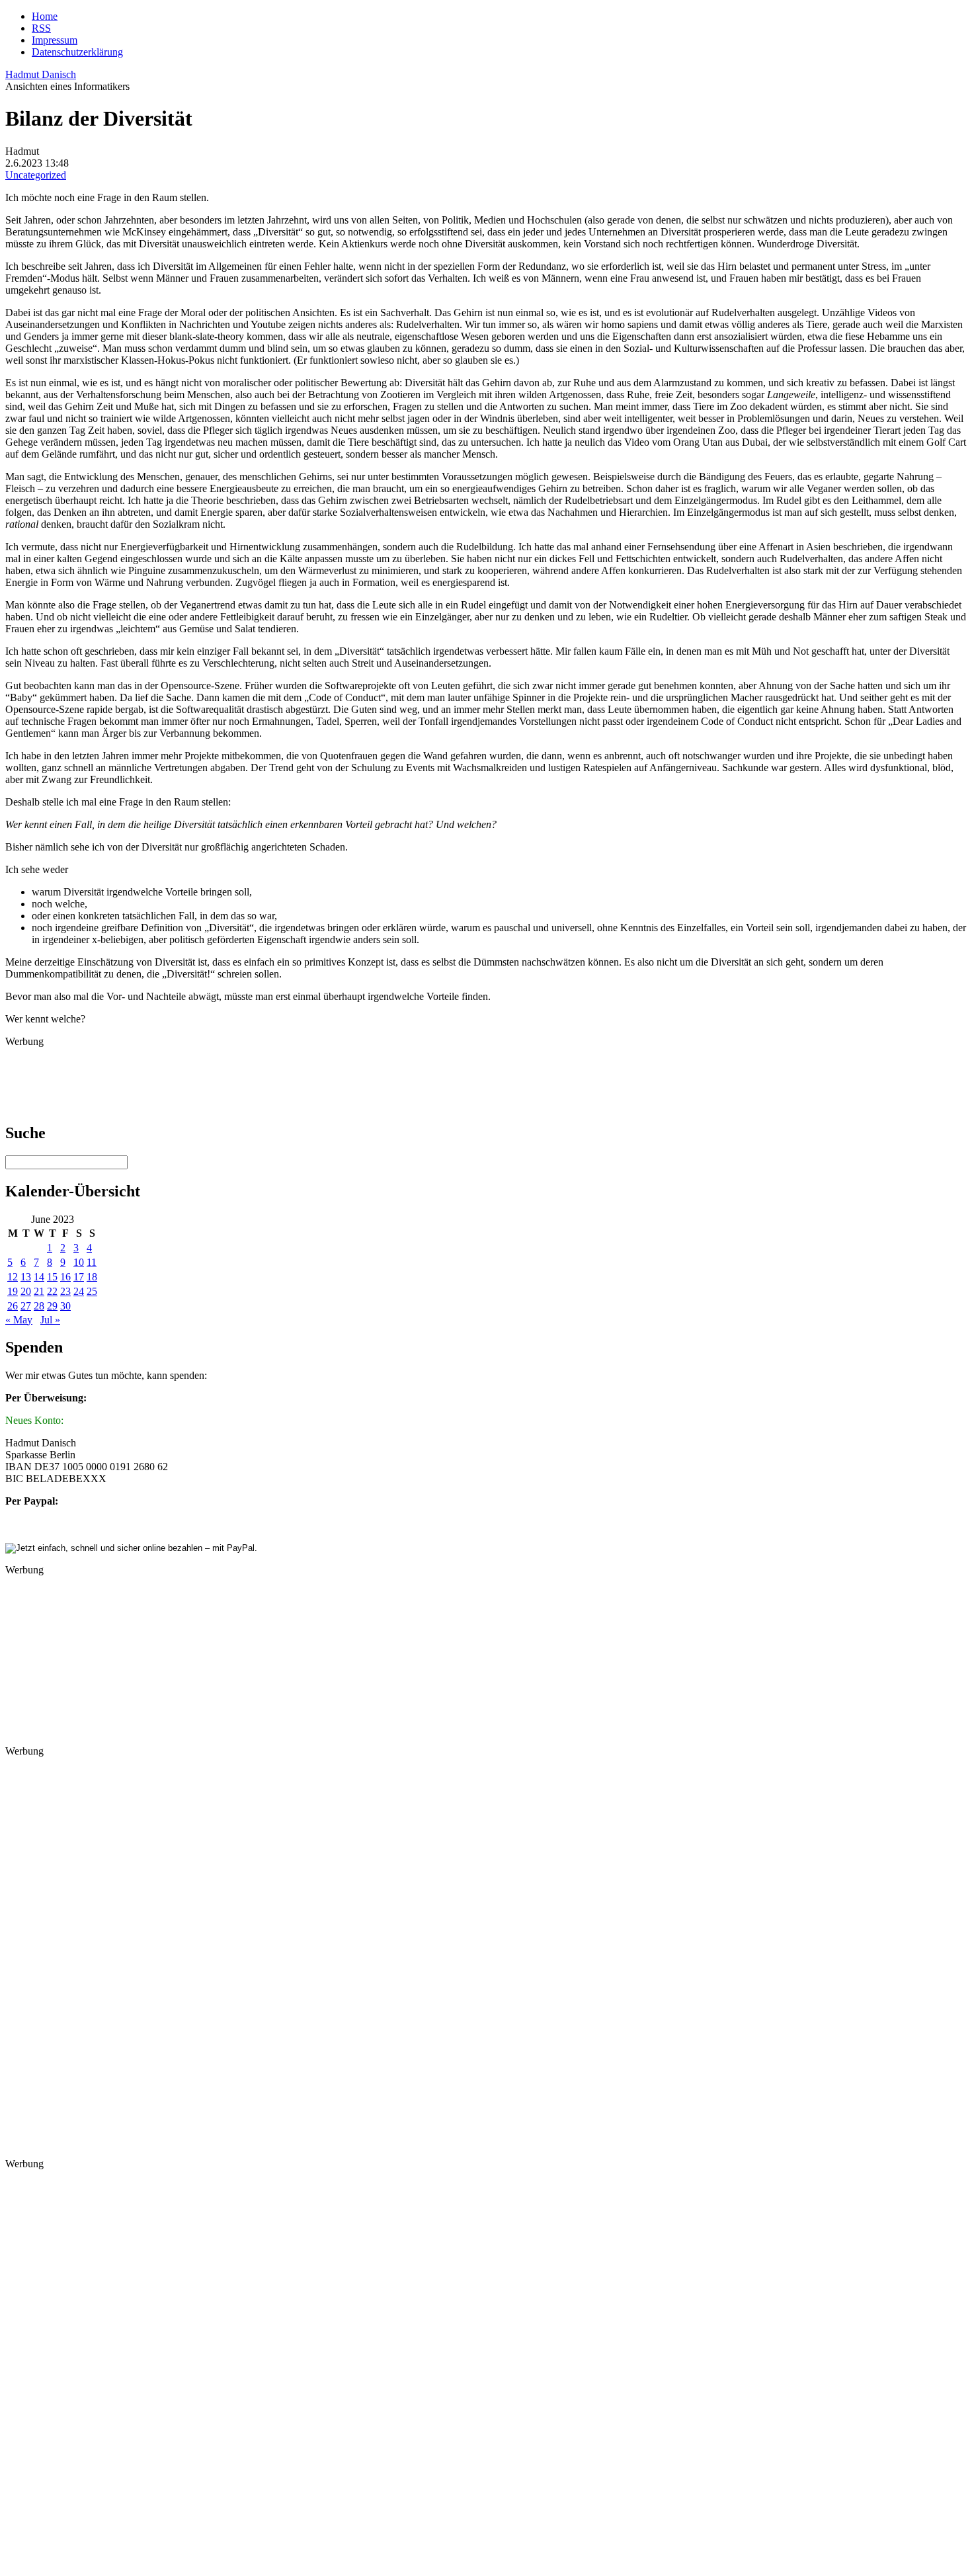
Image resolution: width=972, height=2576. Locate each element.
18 (92, 1277)
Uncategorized (36, 175)
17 (79, 1277)
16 (65, 1277)
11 (92, 1262)
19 (13, 1291)
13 (26, 1277)
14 (39, 1277)
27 (26, 1306)
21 (39, 1291)
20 (26, 1291)
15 (52, 1277)
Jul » (50, 1320)
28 (39, 1306)
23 (65, 1291)
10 (79, 1262)
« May (19, 1320)
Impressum (55, 40)
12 (13, 1277)
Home (45, 16)
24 (79, 1291)
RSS (41, 28)
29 (52, 1306)
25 (92, 1291)
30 (65, 1306)
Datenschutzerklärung (77, 52)
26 (13, 1306)
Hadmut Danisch (41, 74)
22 (52, 1291)
